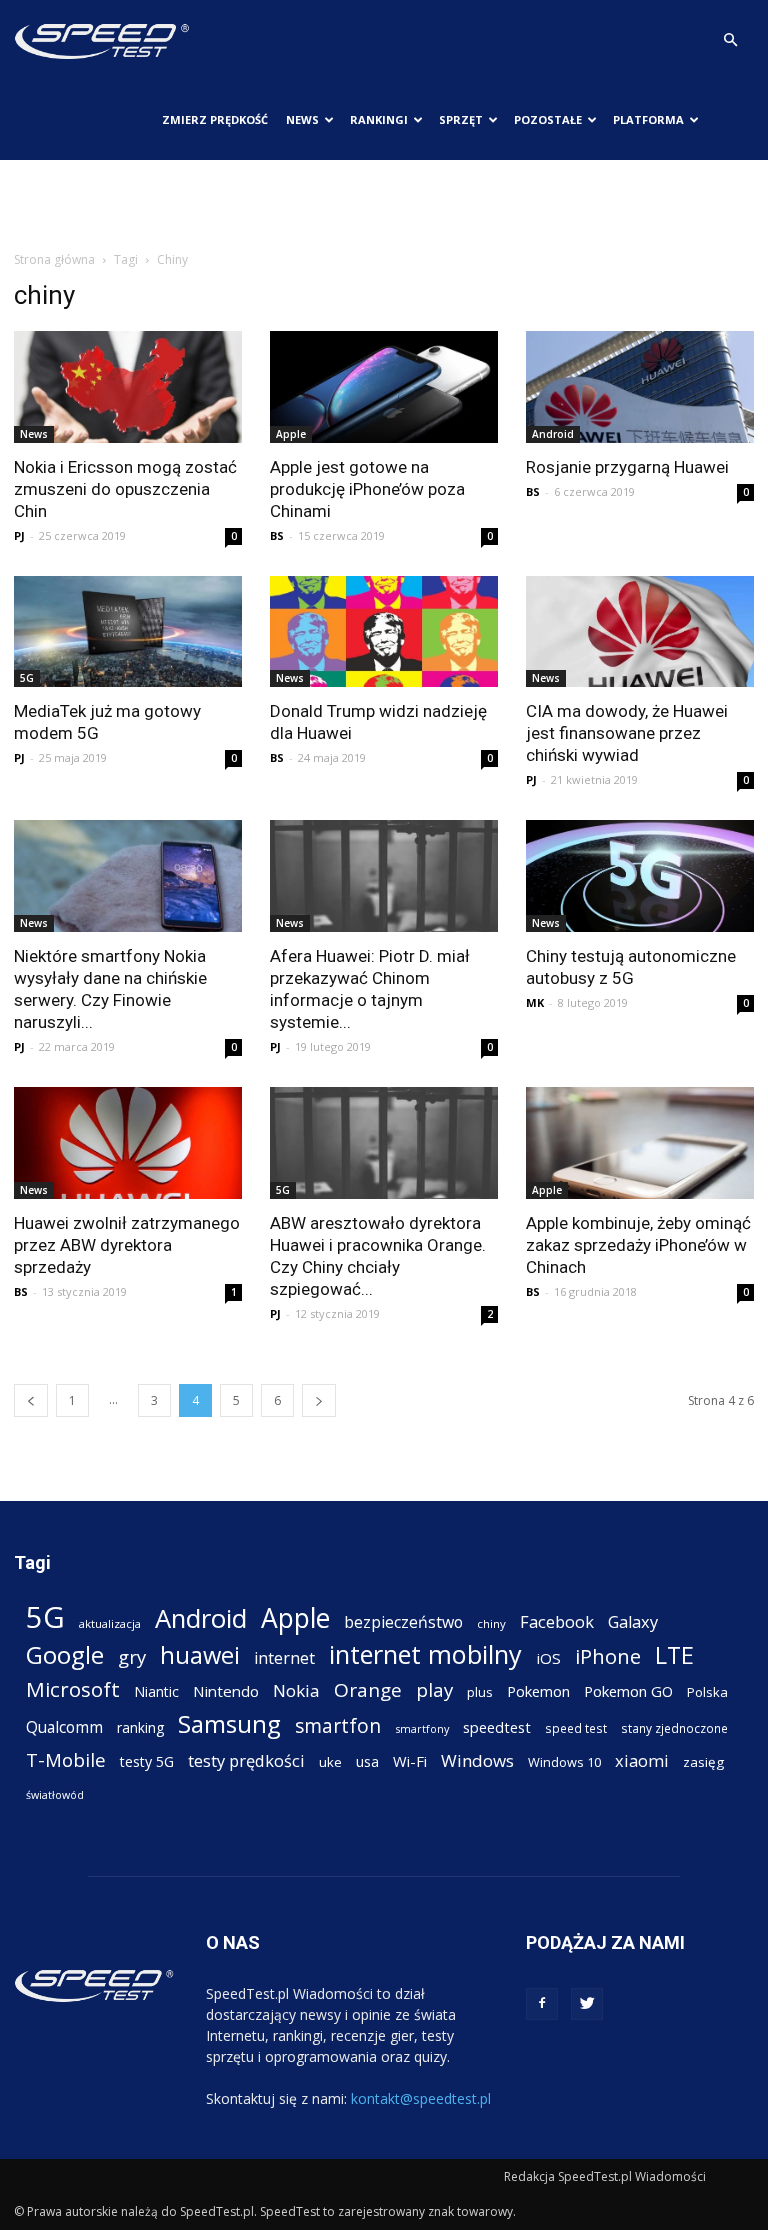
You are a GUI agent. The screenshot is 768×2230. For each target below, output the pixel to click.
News (302, 119)
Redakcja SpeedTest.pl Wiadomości (605, 2176)
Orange (368, 1690)
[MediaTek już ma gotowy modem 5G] (128, 632)
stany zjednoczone (674, 1728)
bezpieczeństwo (403, 1622)
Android (553, 434)
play (434, 1689)
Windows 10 (564, 1762)
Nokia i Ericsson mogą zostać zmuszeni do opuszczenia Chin (125, 489)
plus (480, 1692)
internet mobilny (425, 1654)
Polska (707, 1692)
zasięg (703, 1762)
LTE (674, 1655)
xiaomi (642, 1760)
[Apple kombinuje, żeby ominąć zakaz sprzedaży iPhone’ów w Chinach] (640, 1143)
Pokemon (538, 1691)
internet (284, 1658)
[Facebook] (542, 2004)
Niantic (156, 1691)
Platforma (648, 119)
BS (277, 535)
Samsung (229, 1723)
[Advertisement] (384, 204)
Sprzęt (461, 119)
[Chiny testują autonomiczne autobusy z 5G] (640, 876)
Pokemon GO (628, 1691)
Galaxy (633, 1621)
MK (535, 1002)
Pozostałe (548, 119)
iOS (548, 1658)
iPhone (608, 1656)
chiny (491, 1623)
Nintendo (226, 1691)
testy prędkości (246, 1760)
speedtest (497, 1727)
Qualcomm (64, 1727)
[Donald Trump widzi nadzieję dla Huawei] (384, 632)
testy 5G (147, 1761)
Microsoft (73, 1689)
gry (132, 1656)
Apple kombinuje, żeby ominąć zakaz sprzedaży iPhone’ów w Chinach (638, 1245)
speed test (576, 1728)
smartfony (422, 1728)
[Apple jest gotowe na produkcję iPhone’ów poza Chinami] (384, 387)
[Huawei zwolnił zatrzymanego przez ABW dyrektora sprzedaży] (128, 1143)
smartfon (338, 1725)
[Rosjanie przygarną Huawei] (640, 387)
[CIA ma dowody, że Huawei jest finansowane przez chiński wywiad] (640, 632)
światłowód (55, 1795)
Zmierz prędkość (215, 119)
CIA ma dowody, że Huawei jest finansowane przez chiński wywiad (627, 733)
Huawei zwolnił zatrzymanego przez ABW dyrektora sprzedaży (127, 1245)
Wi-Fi (410, 1761)
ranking (140, 1727)
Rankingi (379, 119)
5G (27, 678)
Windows (477, 1760)
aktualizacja (110, 1623)
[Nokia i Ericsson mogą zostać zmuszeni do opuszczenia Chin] (128, 387)
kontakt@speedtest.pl (421, 2098)
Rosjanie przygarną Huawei (627, 467)
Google (65, 1654)
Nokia (296, 1690)
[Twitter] (587, 2004)
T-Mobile (66, 1759)
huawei (200, 1655)
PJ (19, 535)
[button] (730, 40)
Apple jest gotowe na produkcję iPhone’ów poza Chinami (367, 489)
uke (330, 1762)
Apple (291, 434)
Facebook (557, 1621)
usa (367, 1761)
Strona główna (54, 259)
